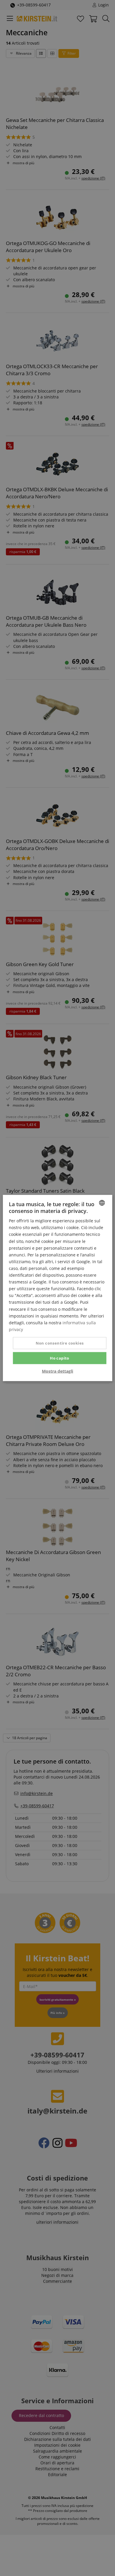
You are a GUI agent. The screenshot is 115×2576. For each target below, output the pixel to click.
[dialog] (57, 1288)
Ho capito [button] (60, 1358)
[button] (57, 1371)
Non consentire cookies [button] (60, 1343)
